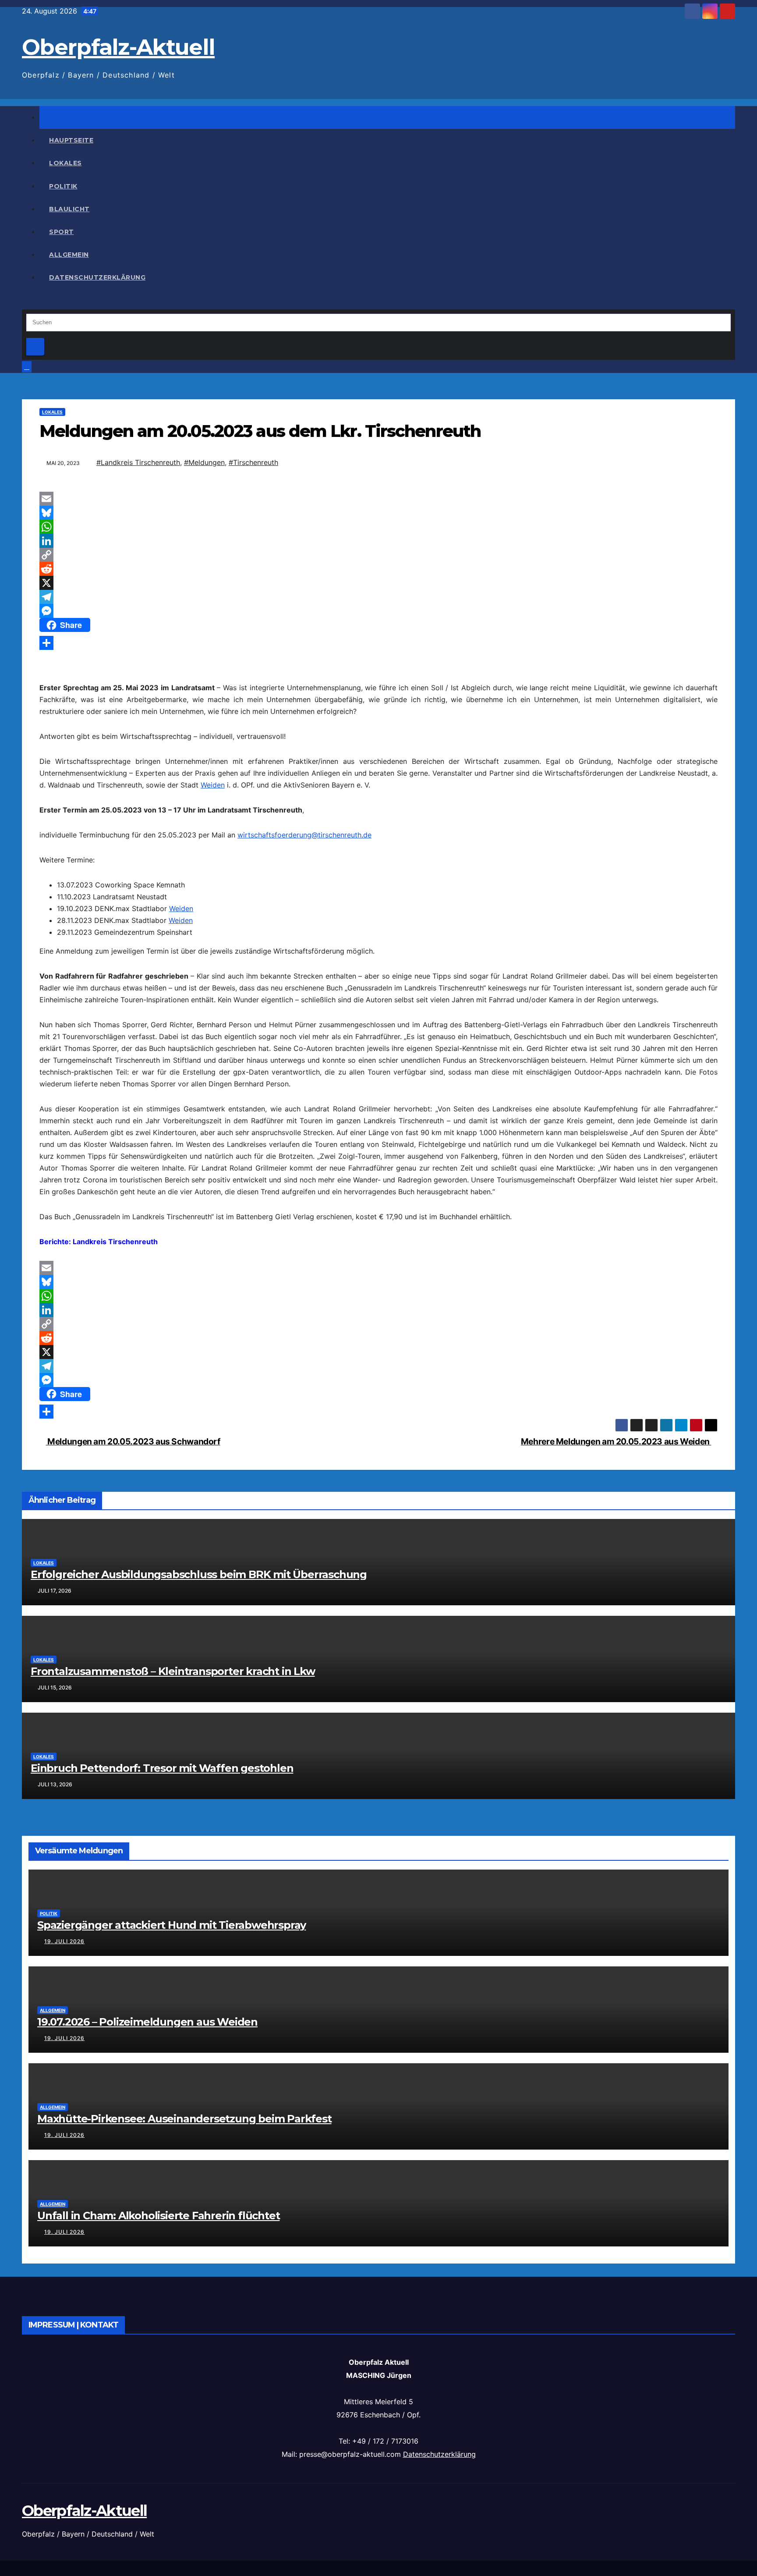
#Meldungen (204, 462)
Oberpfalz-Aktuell (118, 47)
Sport (62, 232)
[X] (378, 583)
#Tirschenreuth (253, 462)
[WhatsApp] (378, 527)
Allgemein (69, 255)
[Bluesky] (378, 513)
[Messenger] (378, 611)
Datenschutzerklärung (97, 277)
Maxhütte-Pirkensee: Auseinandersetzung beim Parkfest (184, 2119)
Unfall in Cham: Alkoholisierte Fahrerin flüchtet (158, 2216)
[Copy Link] (378, 555)
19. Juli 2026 (64, 1941)
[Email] (378, 499)
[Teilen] (378, 643)
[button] (25, 303)
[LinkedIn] (378, 541)
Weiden (213, 785)
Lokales (65, 163)
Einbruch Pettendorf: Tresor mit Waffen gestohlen (162, 1768)
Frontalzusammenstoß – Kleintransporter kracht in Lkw (173, 1671)
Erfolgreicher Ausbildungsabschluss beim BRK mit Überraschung (199, 1574)
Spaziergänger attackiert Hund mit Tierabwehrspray (172, 1925)
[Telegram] (378, 597)
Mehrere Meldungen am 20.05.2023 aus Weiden (616, 1441)
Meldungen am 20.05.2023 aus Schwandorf (133, 1441)
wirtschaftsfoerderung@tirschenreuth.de (304, 835)
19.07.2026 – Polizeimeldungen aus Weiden (147, 2022)
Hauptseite (71, 140)
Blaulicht (69, 209)
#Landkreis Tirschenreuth (138, 462)
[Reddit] (378, 569)
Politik (63, 186)
